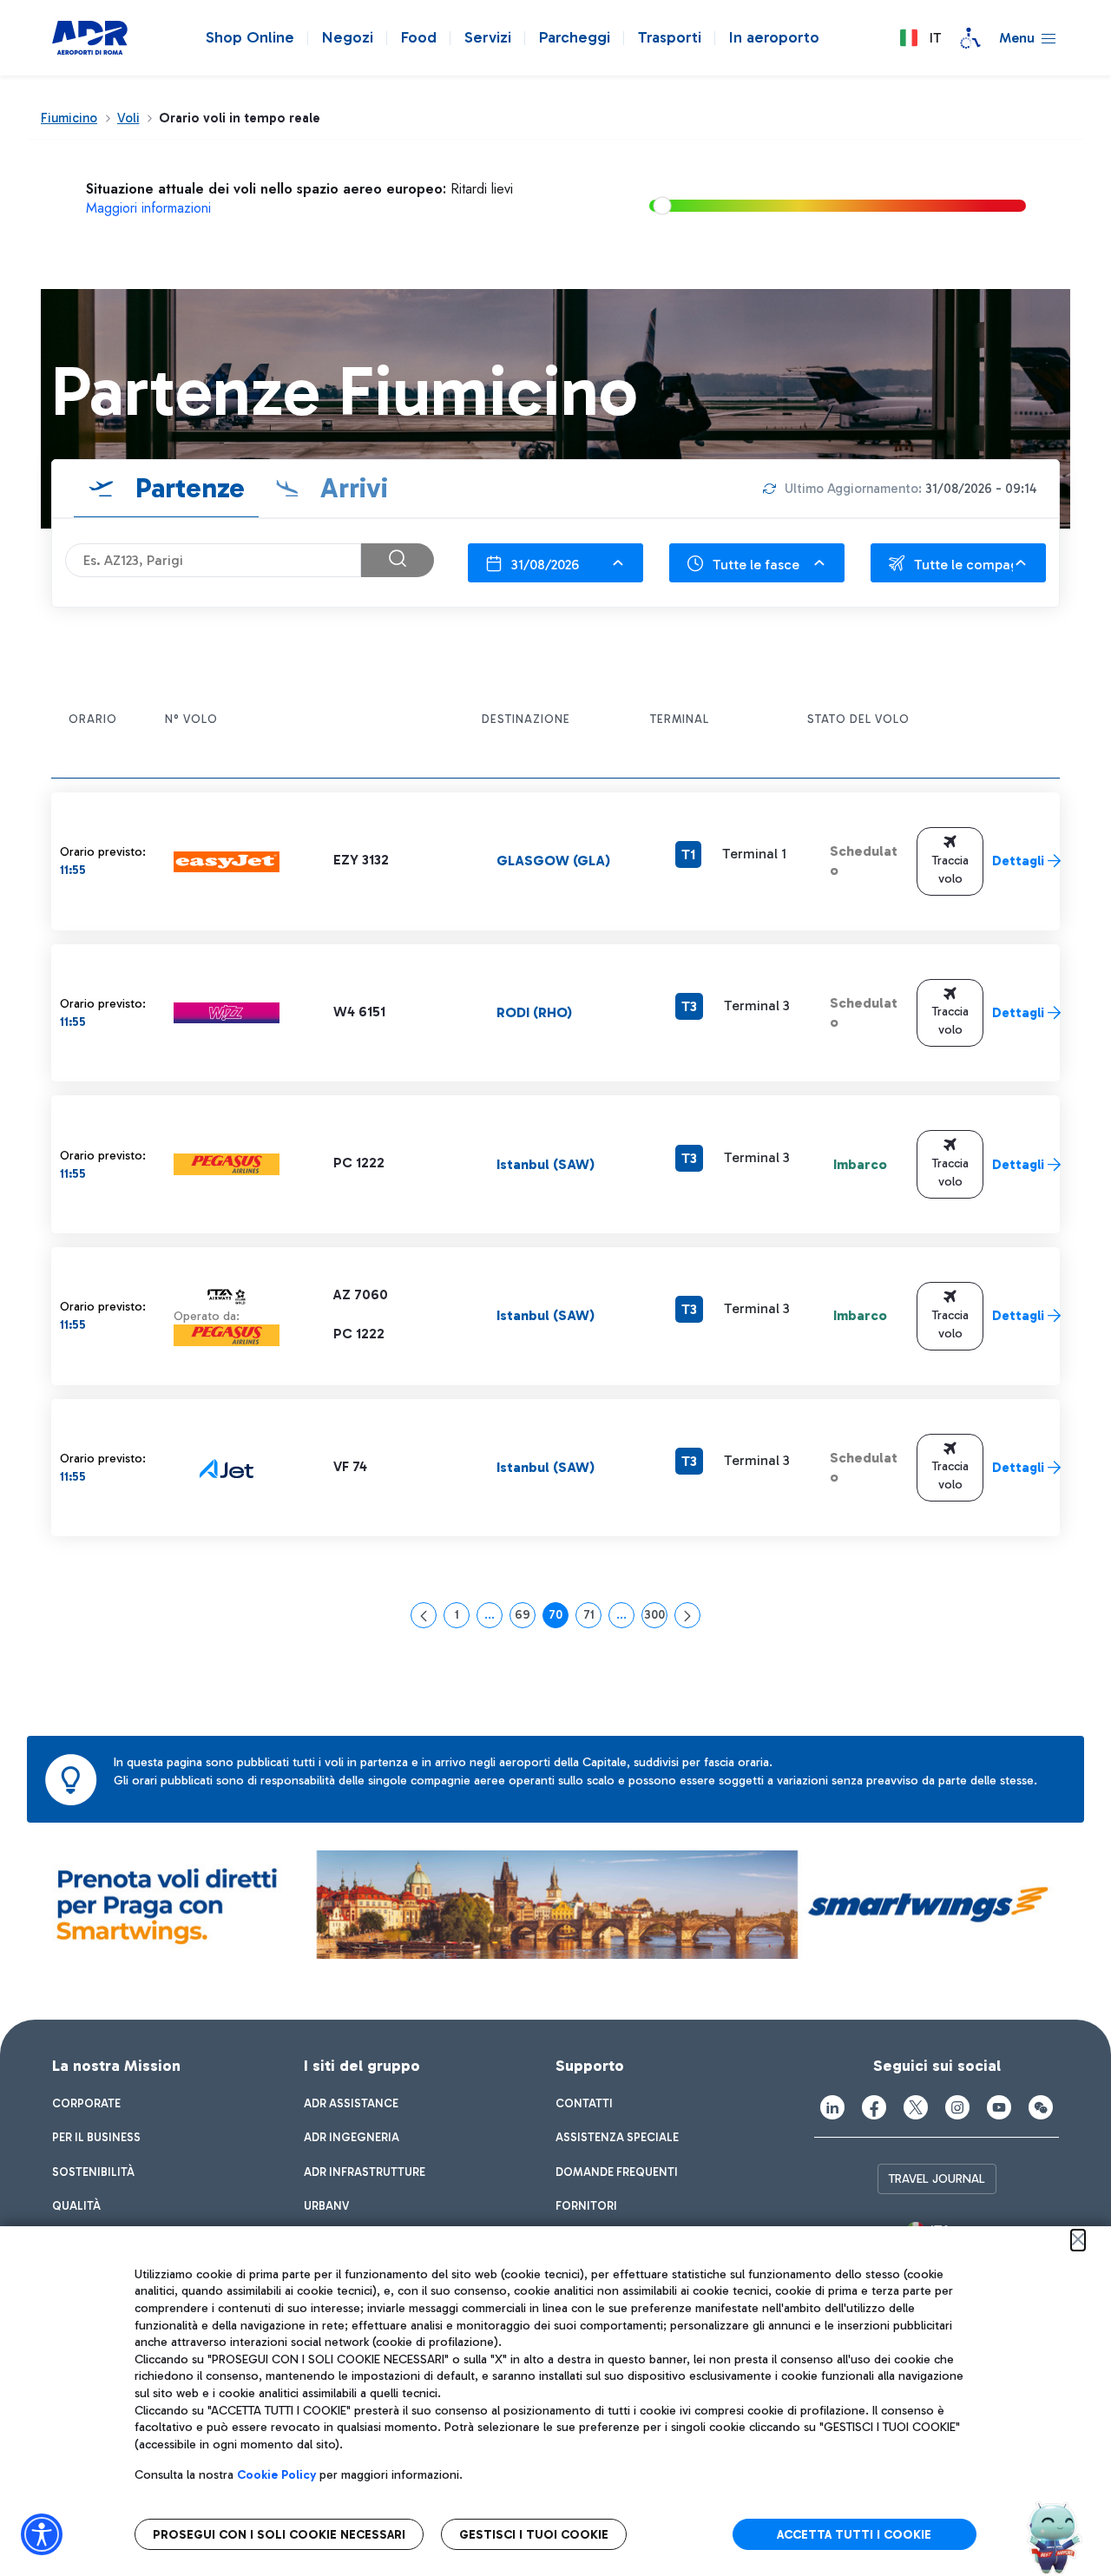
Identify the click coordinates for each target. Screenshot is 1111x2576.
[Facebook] (874, 2107)
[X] (916, 2107)
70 (559, 1618)
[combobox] (555, 563)
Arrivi (351, 488)
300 (656, 1618)
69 (525, 1618)
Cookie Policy (276, 2475)
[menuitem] (86, 2104)
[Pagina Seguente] (687, 1615)
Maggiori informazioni (148, 208)
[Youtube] (999, 2107)
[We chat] (1041, 2107)
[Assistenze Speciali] (970, 38)
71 (592, 1618)
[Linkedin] (832, 2107)
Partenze (187, 488)
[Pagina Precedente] (424, 1615)
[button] (920, 38)
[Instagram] (957, 2107)
